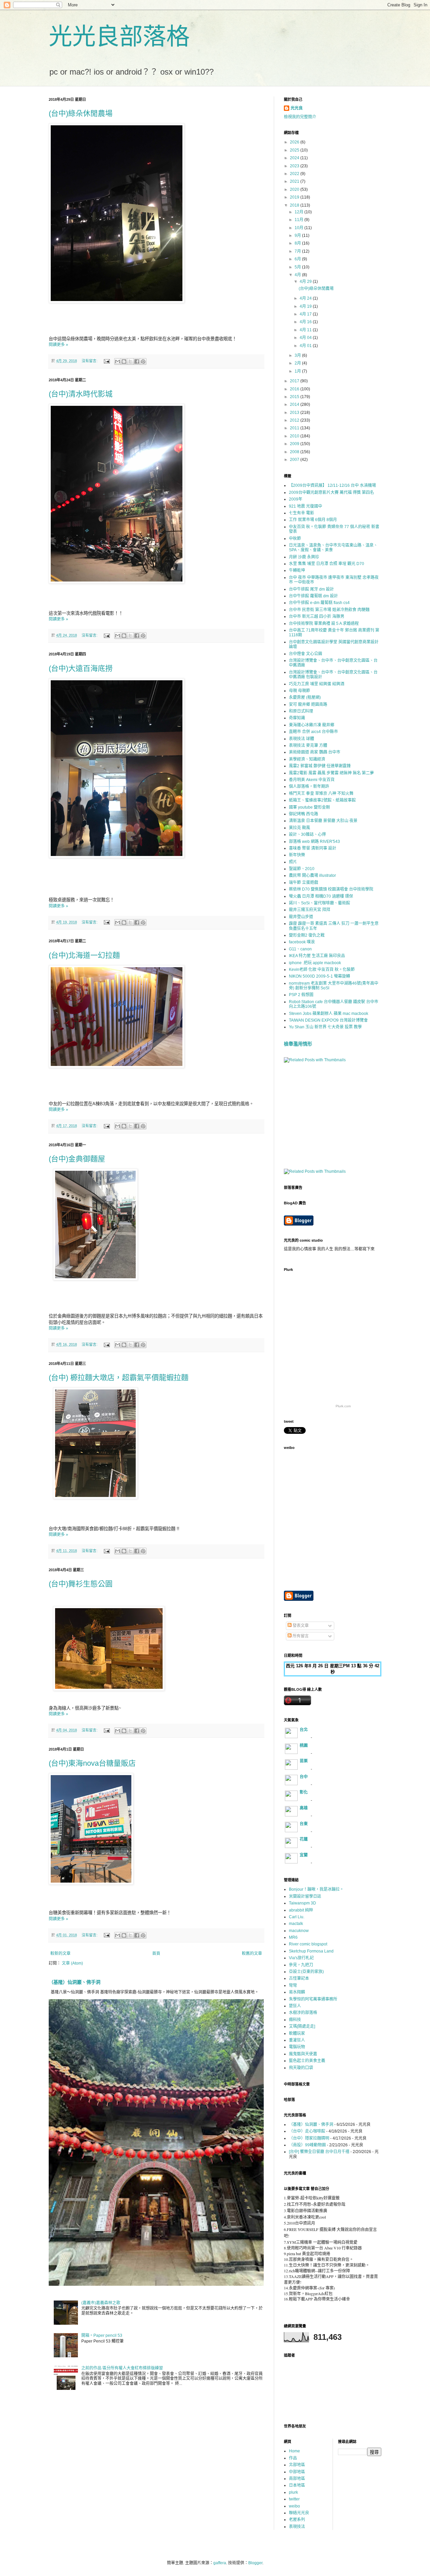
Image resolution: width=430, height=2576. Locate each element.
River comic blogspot (308, 1944)
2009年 (296, 499)
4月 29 (306, 282)
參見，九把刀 (301, 1965)
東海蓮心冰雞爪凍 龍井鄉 (312, 725)
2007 (295, 460)
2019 (295, 197)
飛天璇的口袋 (301, 2068)
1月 (298, 371)
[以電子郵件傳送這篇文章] (118, 361)
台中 (304, 1777)
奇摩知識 (297, 718)
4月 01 (306, 346)
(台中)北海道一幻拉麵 (84, 955)
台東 (304, 1824)
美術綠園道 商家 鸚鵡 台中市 (315, 752)
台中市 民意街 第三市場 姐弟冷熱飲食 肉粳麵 (329, 610)
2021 (295, 181)
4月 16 (306, 322)
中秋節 (295, 539)
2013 (295, 413)
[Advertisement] (334, 1115)
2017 (295, 381)
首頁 (156, 1954)
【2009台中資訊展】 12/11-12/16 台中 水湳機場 (332, 485)
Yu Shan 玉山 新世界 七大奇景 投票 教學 (325, 1027)
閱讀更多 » (58, 345)
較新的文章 (60, 1954)
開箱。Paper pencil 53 (102, 2335)
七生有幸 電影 (302, 513)
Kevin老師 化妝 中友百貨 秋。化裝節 (322, 970)
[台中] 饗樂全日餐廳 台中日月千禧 (319, 2152)
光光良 (297, 108)
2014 (295, 404)
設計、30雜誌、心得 (307, 834)
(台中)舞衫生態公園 (81, 1584)
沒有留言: (90, 361)
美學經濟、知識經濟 (307, 759)
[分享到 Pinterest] (143, 361)
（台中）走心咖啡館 (307, 2131)
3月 (298, 355)
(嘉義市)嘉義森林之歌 (101, 2303)
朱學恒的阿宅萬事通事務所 (313, 1999)
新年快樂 (297, 855)
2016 (295, 389)
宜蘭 (304, 1855)
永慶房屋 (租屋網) (305, 697)
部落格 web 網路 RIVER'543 (314, 842)
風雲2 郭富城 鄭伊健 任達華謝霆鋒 (320, 766)
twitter (294, 2499)
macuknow (299, 1931)
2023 (295, 166)
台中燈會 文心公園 (306, 654)
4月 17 (306, 314)
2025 (295, 150)
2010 (295, 436)
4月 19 (306, 306)
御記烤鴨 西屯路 (304, 814)
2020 (295, 189)
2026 (295, 142)
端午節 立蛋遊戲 (304, 883)
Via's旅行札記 (301, 1958)
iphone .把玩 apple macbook (315, 963)
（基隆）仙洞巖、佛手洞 (75, 1982)
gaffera (220, 2563)
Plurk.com (343, 1406)
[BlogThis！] (124, 361)
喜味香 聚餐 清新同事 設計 (313, 848)
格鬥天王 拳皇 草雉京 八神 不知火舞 (321, 793)
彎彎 (293, 1985)
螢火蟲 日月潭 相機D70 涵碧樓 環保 (321, 896)
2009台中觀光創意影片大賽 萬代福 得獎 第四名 (331, 492)
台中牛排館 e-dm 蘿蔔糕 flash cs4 (319, 603)
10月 (299, 228)
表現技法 (297, 2527)
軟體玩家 (297, 2033)
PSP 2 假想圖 (301, 995)
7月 (298, 251)
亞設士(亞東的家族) (306, 1972)
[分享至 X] (130, 361)
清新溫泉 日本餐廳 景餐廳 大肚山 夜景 (323, 821)
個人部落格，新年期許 (309, 786)
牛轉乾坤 (297, 570)
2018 (295, 205)
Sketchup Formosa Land (311, 1951)
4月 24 (306, 298)
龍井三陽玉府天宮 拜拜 (310, 910)
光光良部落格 (119, 37)
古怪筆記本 (299, 1978)
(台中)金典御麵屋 (77, 1159)
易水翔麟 (297, 1992)
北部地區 (297, 2465)
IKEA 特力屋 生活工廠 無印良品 (317, 956)
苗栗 (304, 1761)
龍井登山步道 (301, 917)
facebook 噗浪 (302, 942)
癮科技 (295, 2020)
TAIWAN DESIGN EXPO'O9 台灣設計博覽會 (328, 1020)
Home (294, 2451)
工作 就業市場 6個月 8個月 (313, 520)
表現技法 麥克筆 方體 (308, 745)
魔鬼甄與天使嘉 (303, 2054)
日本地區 (297, 2485)
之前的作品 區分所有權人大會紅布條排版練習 (122, 2368)
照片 (293, 862)
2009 (295, 444)
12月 (299, 212)
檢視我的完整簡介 (300, 117)
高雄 (304, 1808)
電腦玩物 (297, 2047)
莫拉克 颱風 (299, 828)
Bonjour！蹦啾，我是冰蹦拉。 (316, 1889)
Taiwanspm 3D (303, 1903)
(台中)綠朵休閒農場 (81, 113)
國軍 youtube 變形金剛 (309, 807)
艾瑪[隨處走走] (302, 2026)
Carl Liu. (297, 1917)
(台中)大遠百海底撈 (81, 668)
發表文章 (300, 1626)
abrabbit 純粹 (301, 1910)
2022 (295, 174)
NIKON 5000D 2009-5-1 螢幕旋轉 (319, 976)
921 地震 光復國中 (306, 506)
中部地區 (297, 2472)
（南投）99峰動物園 (307, 2145)
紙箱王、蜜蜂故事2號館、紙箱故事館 (322, 800)
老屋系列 (297, 2520)
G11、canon (300, 949)
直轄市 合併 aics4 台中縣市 (313, 732)
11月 (299, 220)
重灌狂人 (297, 2040)
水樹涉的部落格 (303, 2013)
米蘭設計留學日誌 (305, 1896)
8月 (298, 243)
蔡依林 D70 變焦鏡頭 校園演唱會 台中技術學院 (331, 889)
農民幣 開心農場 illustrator (312, 875)
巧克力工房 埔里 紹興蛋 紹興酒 (317, 684)
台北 (304, 1730)
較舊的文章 (252, 1954)
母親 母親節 (299, 691)
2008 (295, 452)
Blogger (255, 2563)
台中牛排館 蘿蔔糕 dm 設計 (313, 596)
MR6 (293, 1937)
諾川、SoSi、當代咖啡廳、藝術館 (319, 903)
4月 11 (306, 330)
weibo (294, 2506)
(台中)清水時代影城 (81, 394)
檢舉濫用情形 (298, 1044)
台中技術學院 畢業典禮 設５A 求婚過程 (324, 624)
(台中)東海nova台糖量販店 (92, 1763)
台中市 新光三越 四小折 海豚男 (317, 616)
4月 (298, 275)
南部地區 (297, 2479)
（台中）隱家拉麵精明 (309, 2138)
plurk (293, 2492)
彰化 (304, 1792)
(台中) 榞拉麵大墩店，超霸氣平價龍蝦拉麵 (119, 1378)
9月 (298, 235)
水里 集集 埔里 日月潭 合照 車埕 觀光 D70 (327, 564)
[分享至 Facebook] (137, 361)
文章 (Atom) (72, 1963)
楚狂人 (295, 2006)
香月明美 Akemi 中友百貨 (312, 780)
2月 (298, 363)
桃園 (304, 1746)
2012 (295, 420)
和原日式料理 (301, 711)
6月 (298, 259)
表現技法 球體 (302, 739)
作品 (293, 2458)
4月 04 (306, 338)
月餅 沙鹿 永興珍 (304, 557)
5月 (298, 267)
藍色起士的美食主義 (307, 2061)
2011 (295, 428)
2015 (295, 397)
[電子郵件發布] (106, 361)
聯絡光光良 (299, 2513)
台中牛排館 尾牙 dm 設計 (311, 589)
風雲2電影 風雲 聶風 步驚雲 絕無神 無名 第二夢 (331, 773)
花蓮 (304, 1839)
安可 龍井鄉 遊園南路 (308, 704)
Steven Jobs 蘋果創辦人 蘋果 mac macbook (329, 1014)
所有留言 (300, 1636)
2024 (295, 158)
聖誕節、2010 (302, 869)
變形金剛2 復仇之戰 (307, 935)
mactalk (296, 1924)
